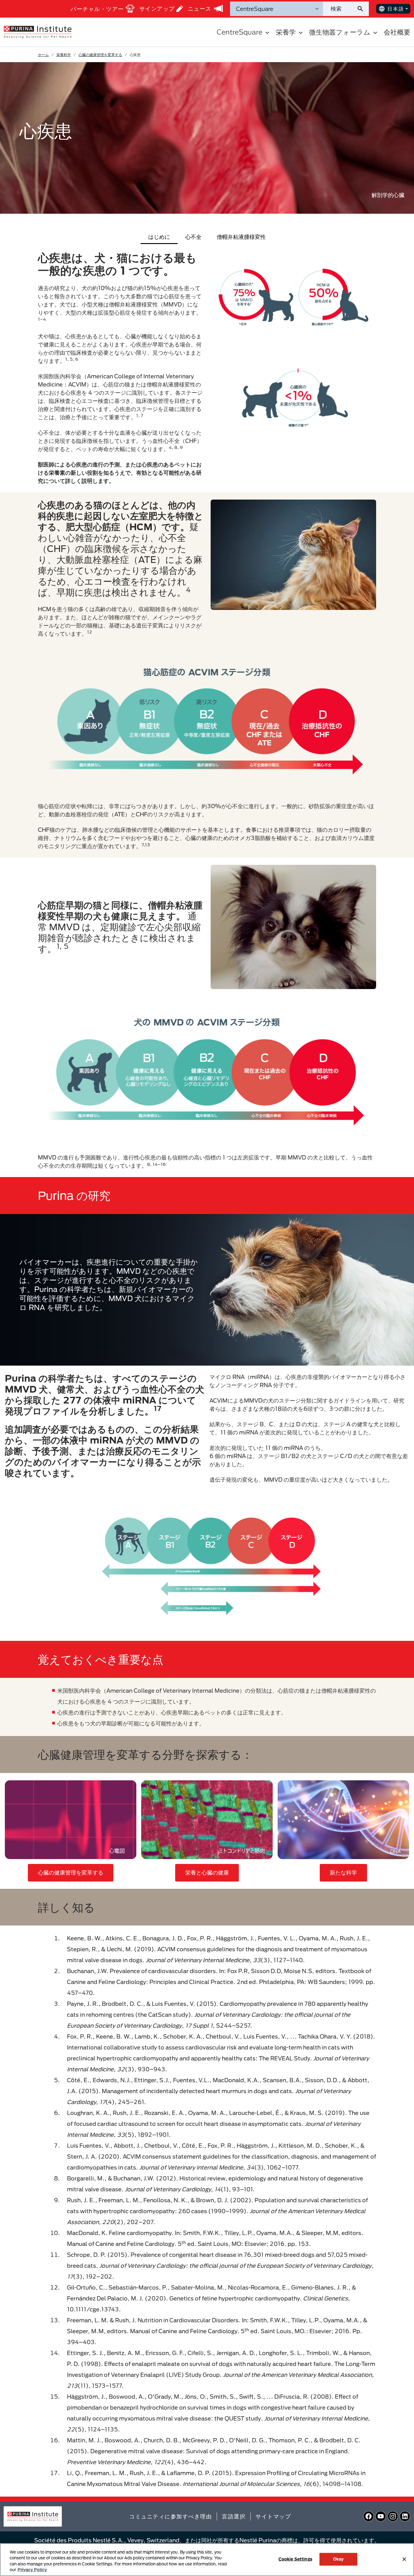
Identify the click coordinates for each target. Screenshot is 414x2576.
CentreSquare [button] (240, 32)
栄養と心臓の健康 (207, 1872)
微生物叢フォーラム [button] (340, 32)
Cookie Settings (295, 2559)
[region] (207, 2560)
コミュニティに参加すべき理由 (170, 2516)
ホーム (43, 55)
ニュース (200, 8)
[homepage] (38, 32)
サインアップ (157, 8)
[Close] (404, 2559)
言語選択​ (234, 2516)
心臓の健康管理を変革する (100, 55)
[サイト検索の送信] (363, 9)
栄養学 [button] (286, 32)
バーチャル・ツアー (97, 9)
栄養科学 (64, 55)
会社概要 (397, 32)
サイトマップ (273, 2516)
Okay (339, 2559)
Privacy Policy (32, 2570)
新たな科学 (343, 1872)
